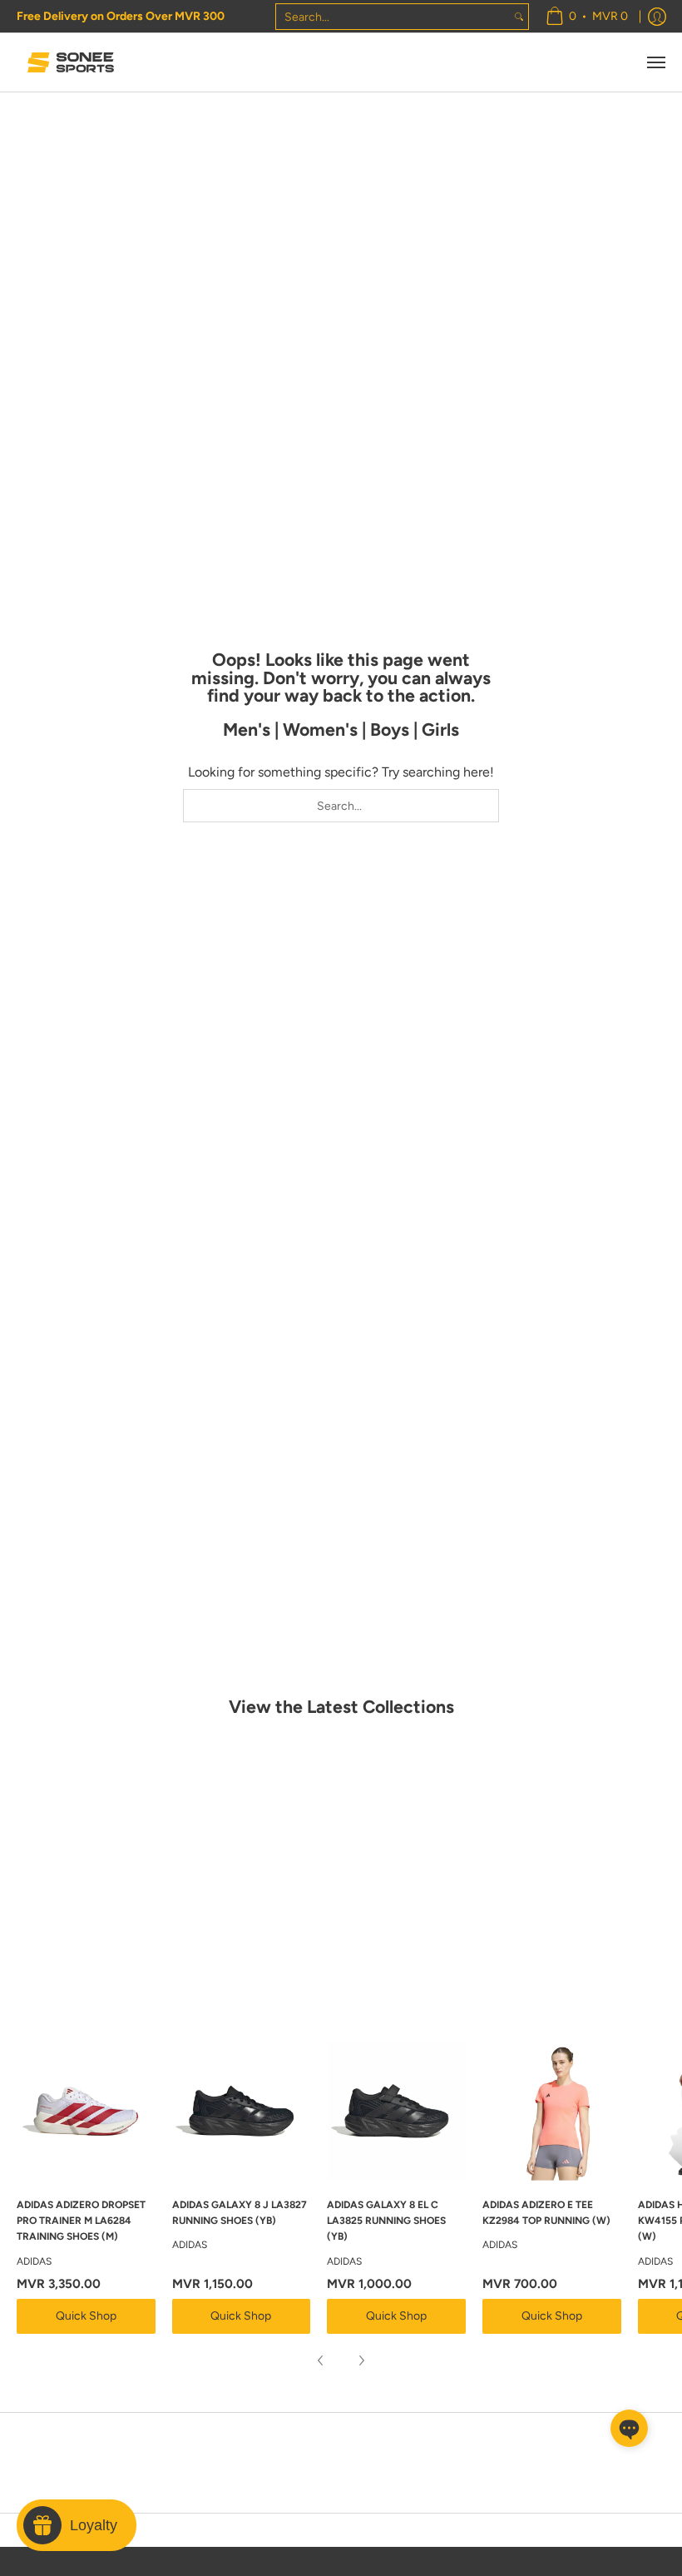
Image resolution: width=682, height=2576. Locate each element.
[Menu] (655, 62)
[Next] (361, 2360)
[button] (629, 2428)
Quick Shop (86, 2316)
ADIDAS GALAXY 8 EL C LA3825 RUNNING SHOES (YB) (386, 2221)
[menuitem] (587, 16)
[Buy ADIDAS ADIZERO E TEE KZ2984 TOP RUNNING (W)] (552, 2111)
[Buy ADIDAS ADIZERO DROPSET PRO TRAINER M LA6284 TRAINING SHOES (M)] (86, 2111)
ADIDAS (34, 2261)
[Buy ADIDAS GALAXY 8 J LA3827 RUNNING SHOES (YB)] (242, 2111)
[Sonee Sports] (71, 62)
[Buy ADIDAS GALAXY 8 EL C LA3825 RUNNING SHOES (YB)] (396, 2111)
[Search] (519, 17)
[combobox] (393, 17)
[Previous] (321, 2360)
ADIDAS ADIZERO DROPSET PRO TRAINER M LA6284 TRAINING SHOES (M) (81, 2221)
